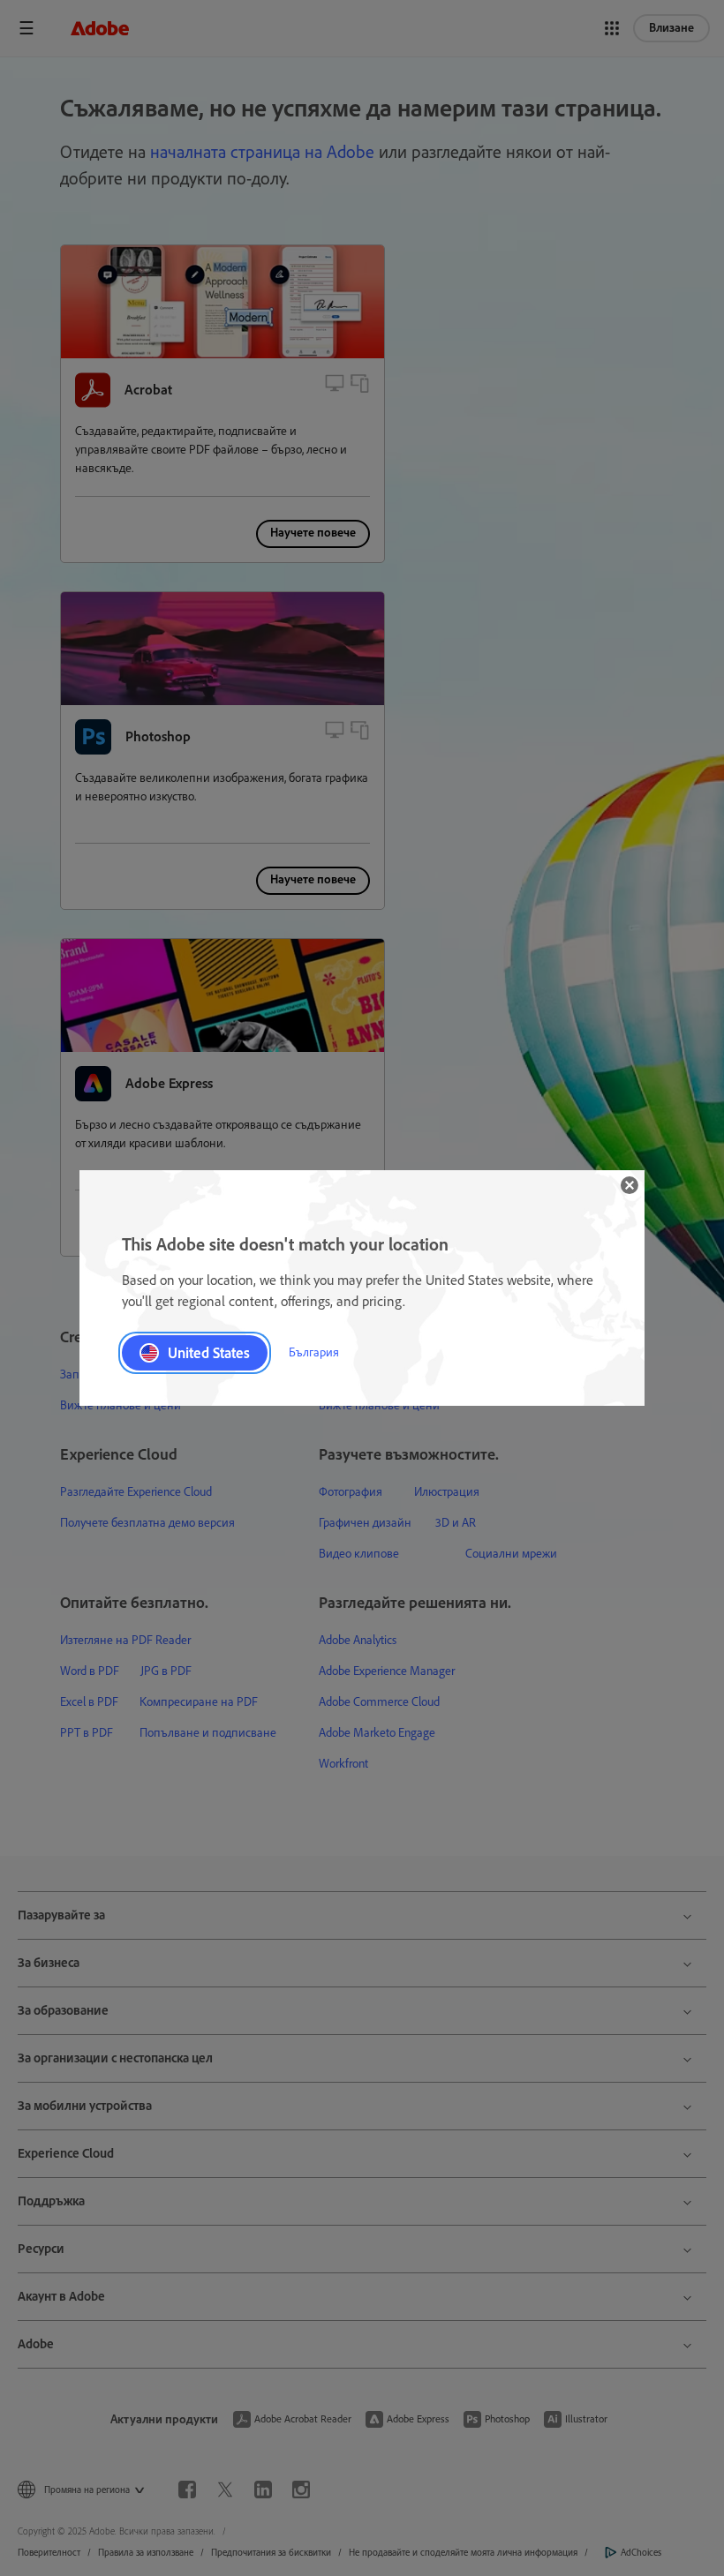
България (314, 1352)
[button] (630, 1185)
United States (209, 1353)
